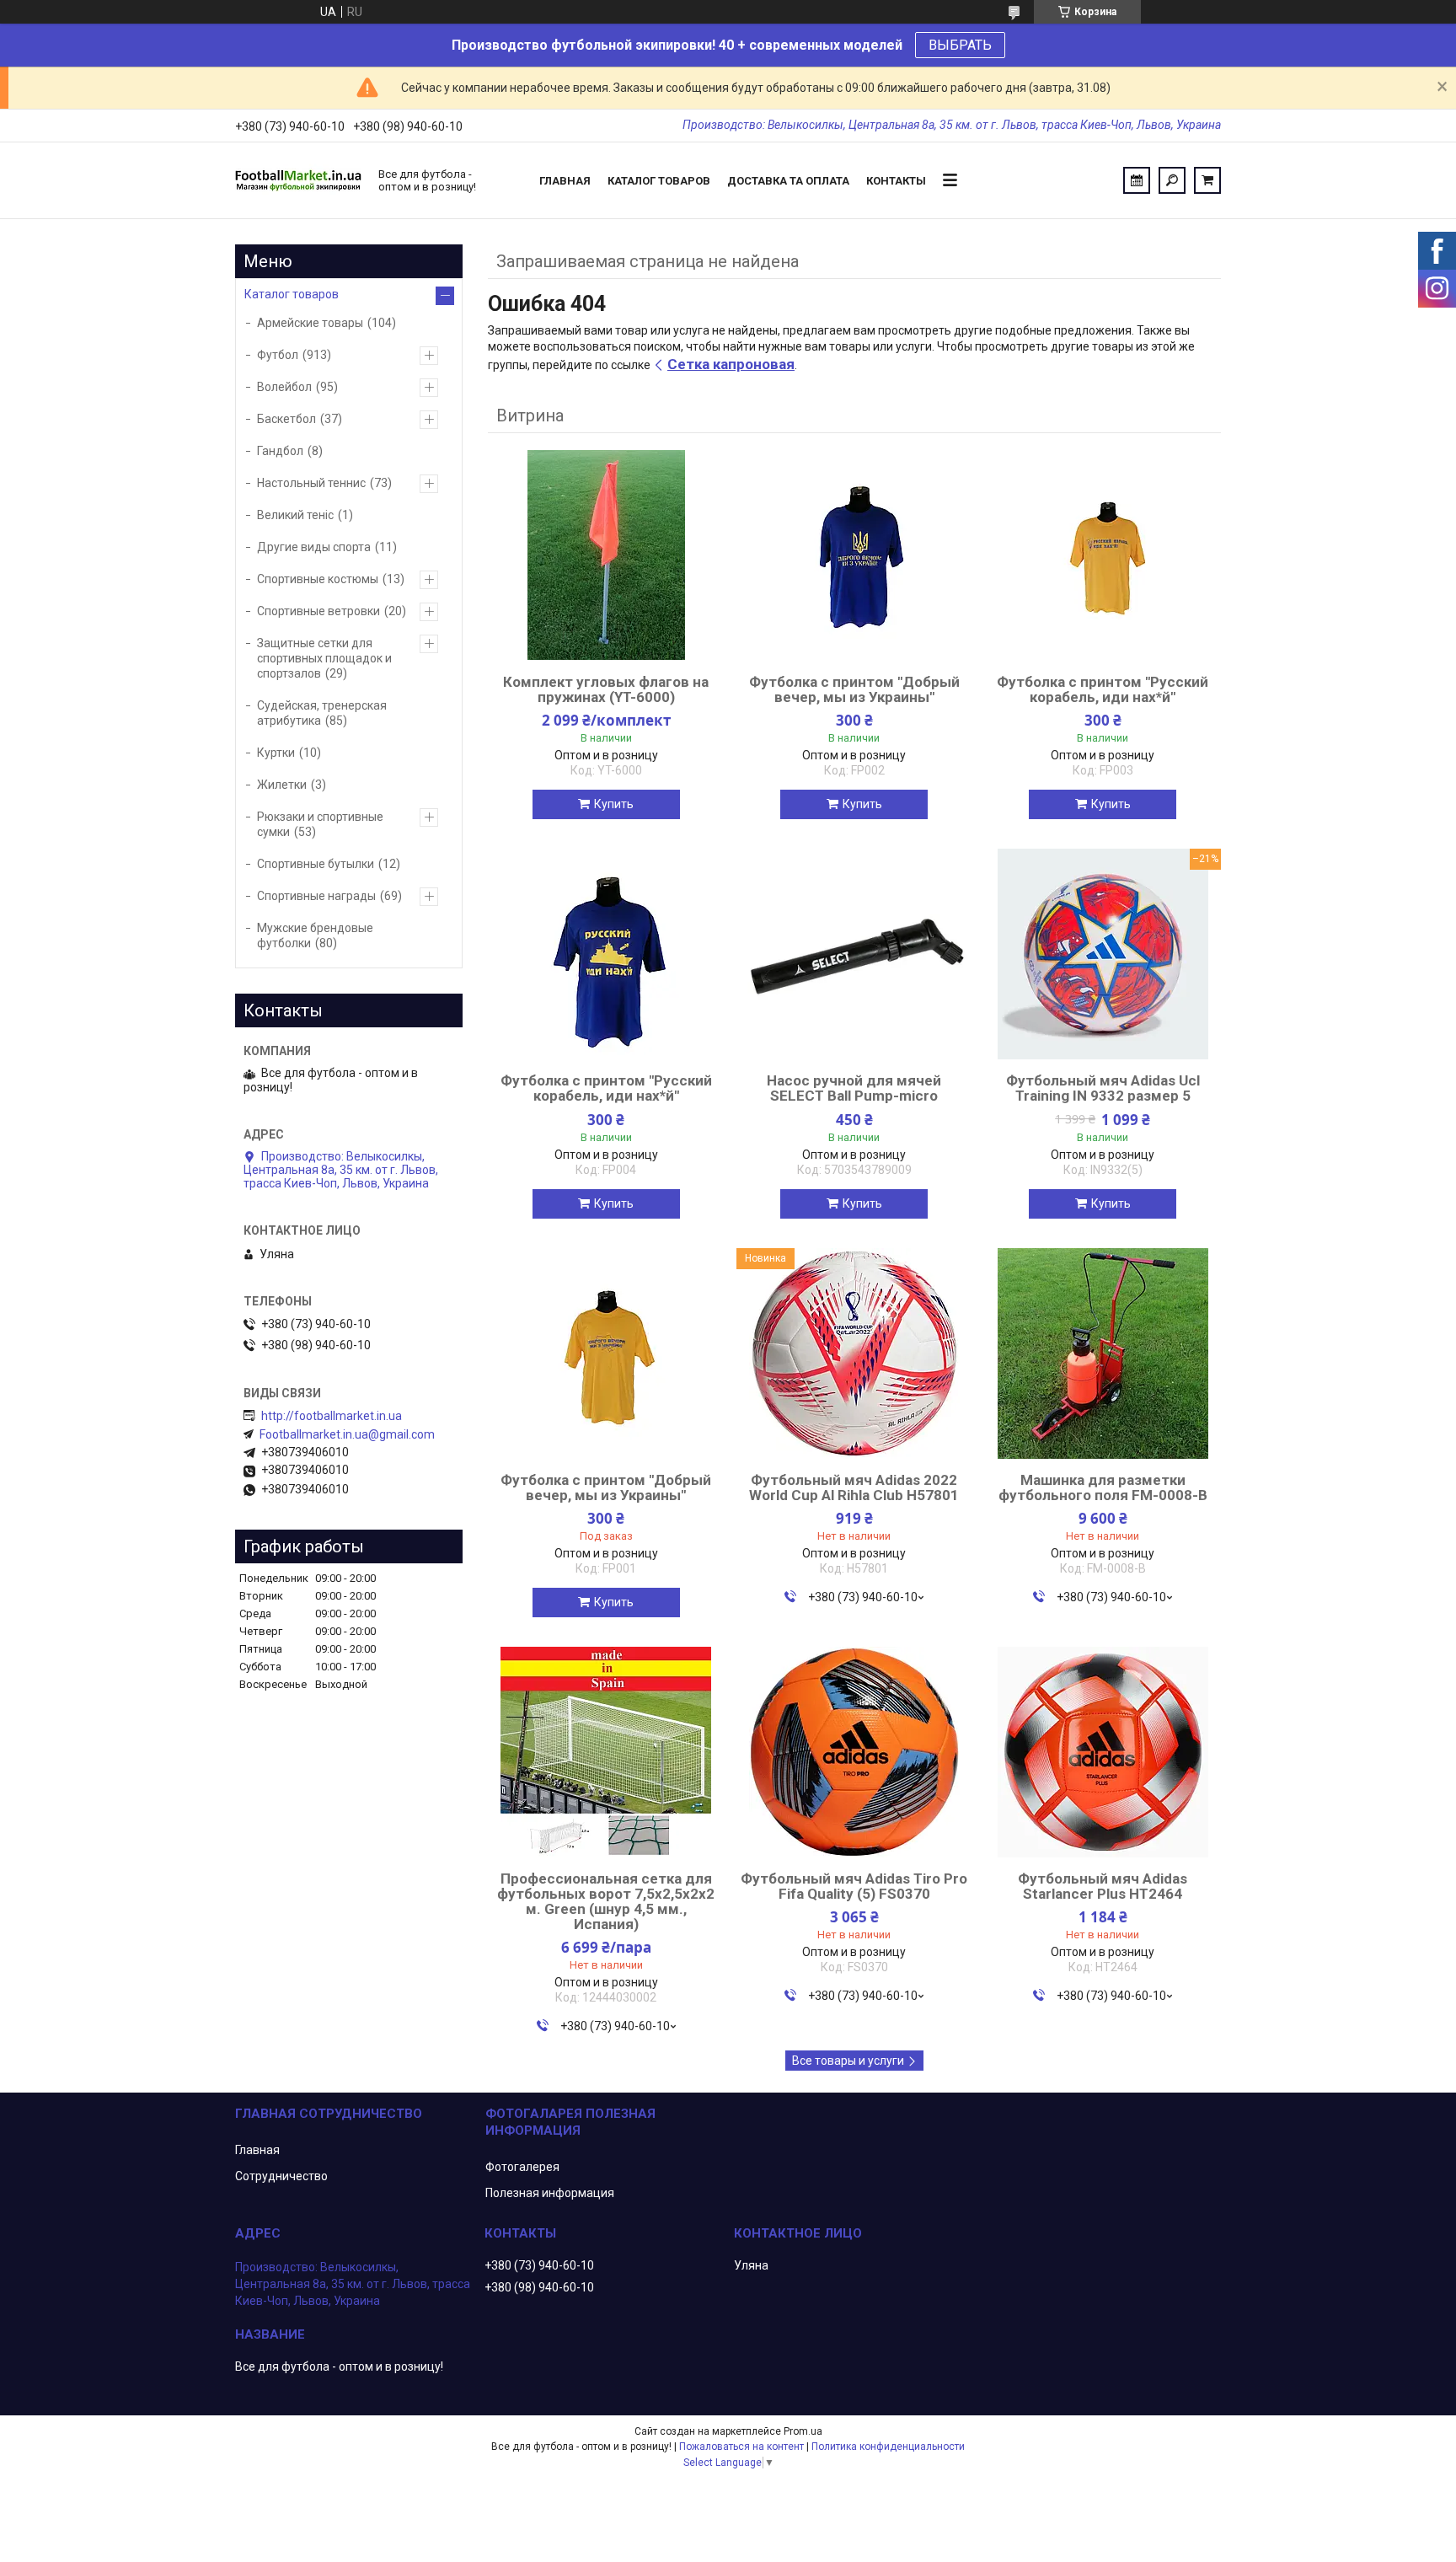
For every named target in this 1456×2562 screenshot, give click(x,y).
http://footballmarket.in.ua (332, 1416)
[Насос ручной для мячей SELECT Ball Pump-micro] (854, 954)
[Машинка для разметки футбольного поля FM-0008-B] (1103, 1353)
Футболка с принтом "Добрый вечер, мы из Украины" (854, 689)
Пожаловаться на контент (741, 2447)
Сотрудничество (281, 2176)
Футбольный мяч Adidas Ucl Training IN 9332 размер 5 (1103, 1088)
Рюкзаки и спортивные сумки (320, 824)
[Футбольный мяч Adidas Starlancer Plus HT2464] (1103, 1752)
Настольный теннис (311, 483)
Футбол (278, 355)
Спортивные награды (316, 896)
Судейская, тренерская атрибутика (322, 713)
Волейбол (284, 387)
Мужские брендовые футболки (315, 935)
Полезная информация (550, 2193)
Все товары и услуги (848, 2061)
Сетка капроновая (731, 364)
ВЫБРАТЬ (960, 45)
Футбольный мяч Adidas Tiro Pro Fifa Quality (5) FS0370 (854, 1886)
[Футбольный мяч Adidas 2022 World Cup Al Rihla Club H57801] (854, 1353)
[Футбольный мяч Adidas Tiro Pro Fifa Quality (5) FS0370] (854, 1752)
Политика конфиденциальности (888, 2447)
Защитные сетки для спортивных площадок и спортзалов (324, 658)
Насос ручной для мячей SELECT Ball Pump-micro (854, 1088)
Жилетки (282, 785)
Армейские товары (310, 323)
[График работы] (1137, 180)
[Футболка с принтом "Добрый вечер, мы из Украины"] (854, 555)
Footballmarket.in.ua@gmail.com (347, 1434)
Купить (614, 804)
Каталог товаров (659, 181)
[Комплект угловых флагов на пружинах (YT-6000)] (606, 555)
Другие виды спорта (314, 547)
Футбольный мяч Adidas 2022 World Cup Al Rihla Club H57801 (854, 1487)
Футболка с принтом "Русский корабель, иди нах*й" (1103, 689)
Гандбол (280, 451)
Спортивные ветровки (318, 611)
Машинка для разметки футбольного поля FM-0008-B (1103, 1487)
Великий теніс (295, 515)
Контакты (896, 181)
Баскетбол (286, 419)
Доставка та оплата (788, 181)
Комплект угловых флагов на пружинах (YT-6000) (606, 689)
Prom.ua (803, 2431)
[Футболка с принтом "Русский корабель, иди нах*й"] (1103, 555)
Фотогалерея (522, 2167)
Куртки (276, 753)
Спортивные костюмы (318, 579)
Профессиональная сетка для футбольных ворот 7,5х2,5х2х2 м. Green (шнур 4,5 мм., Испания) (606, 1901)
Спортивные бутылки (316, 864)
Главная (565, 181)
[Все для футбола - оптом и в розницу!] (298, 180)
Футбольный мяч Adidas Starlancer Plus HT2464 (1103, 1886)
